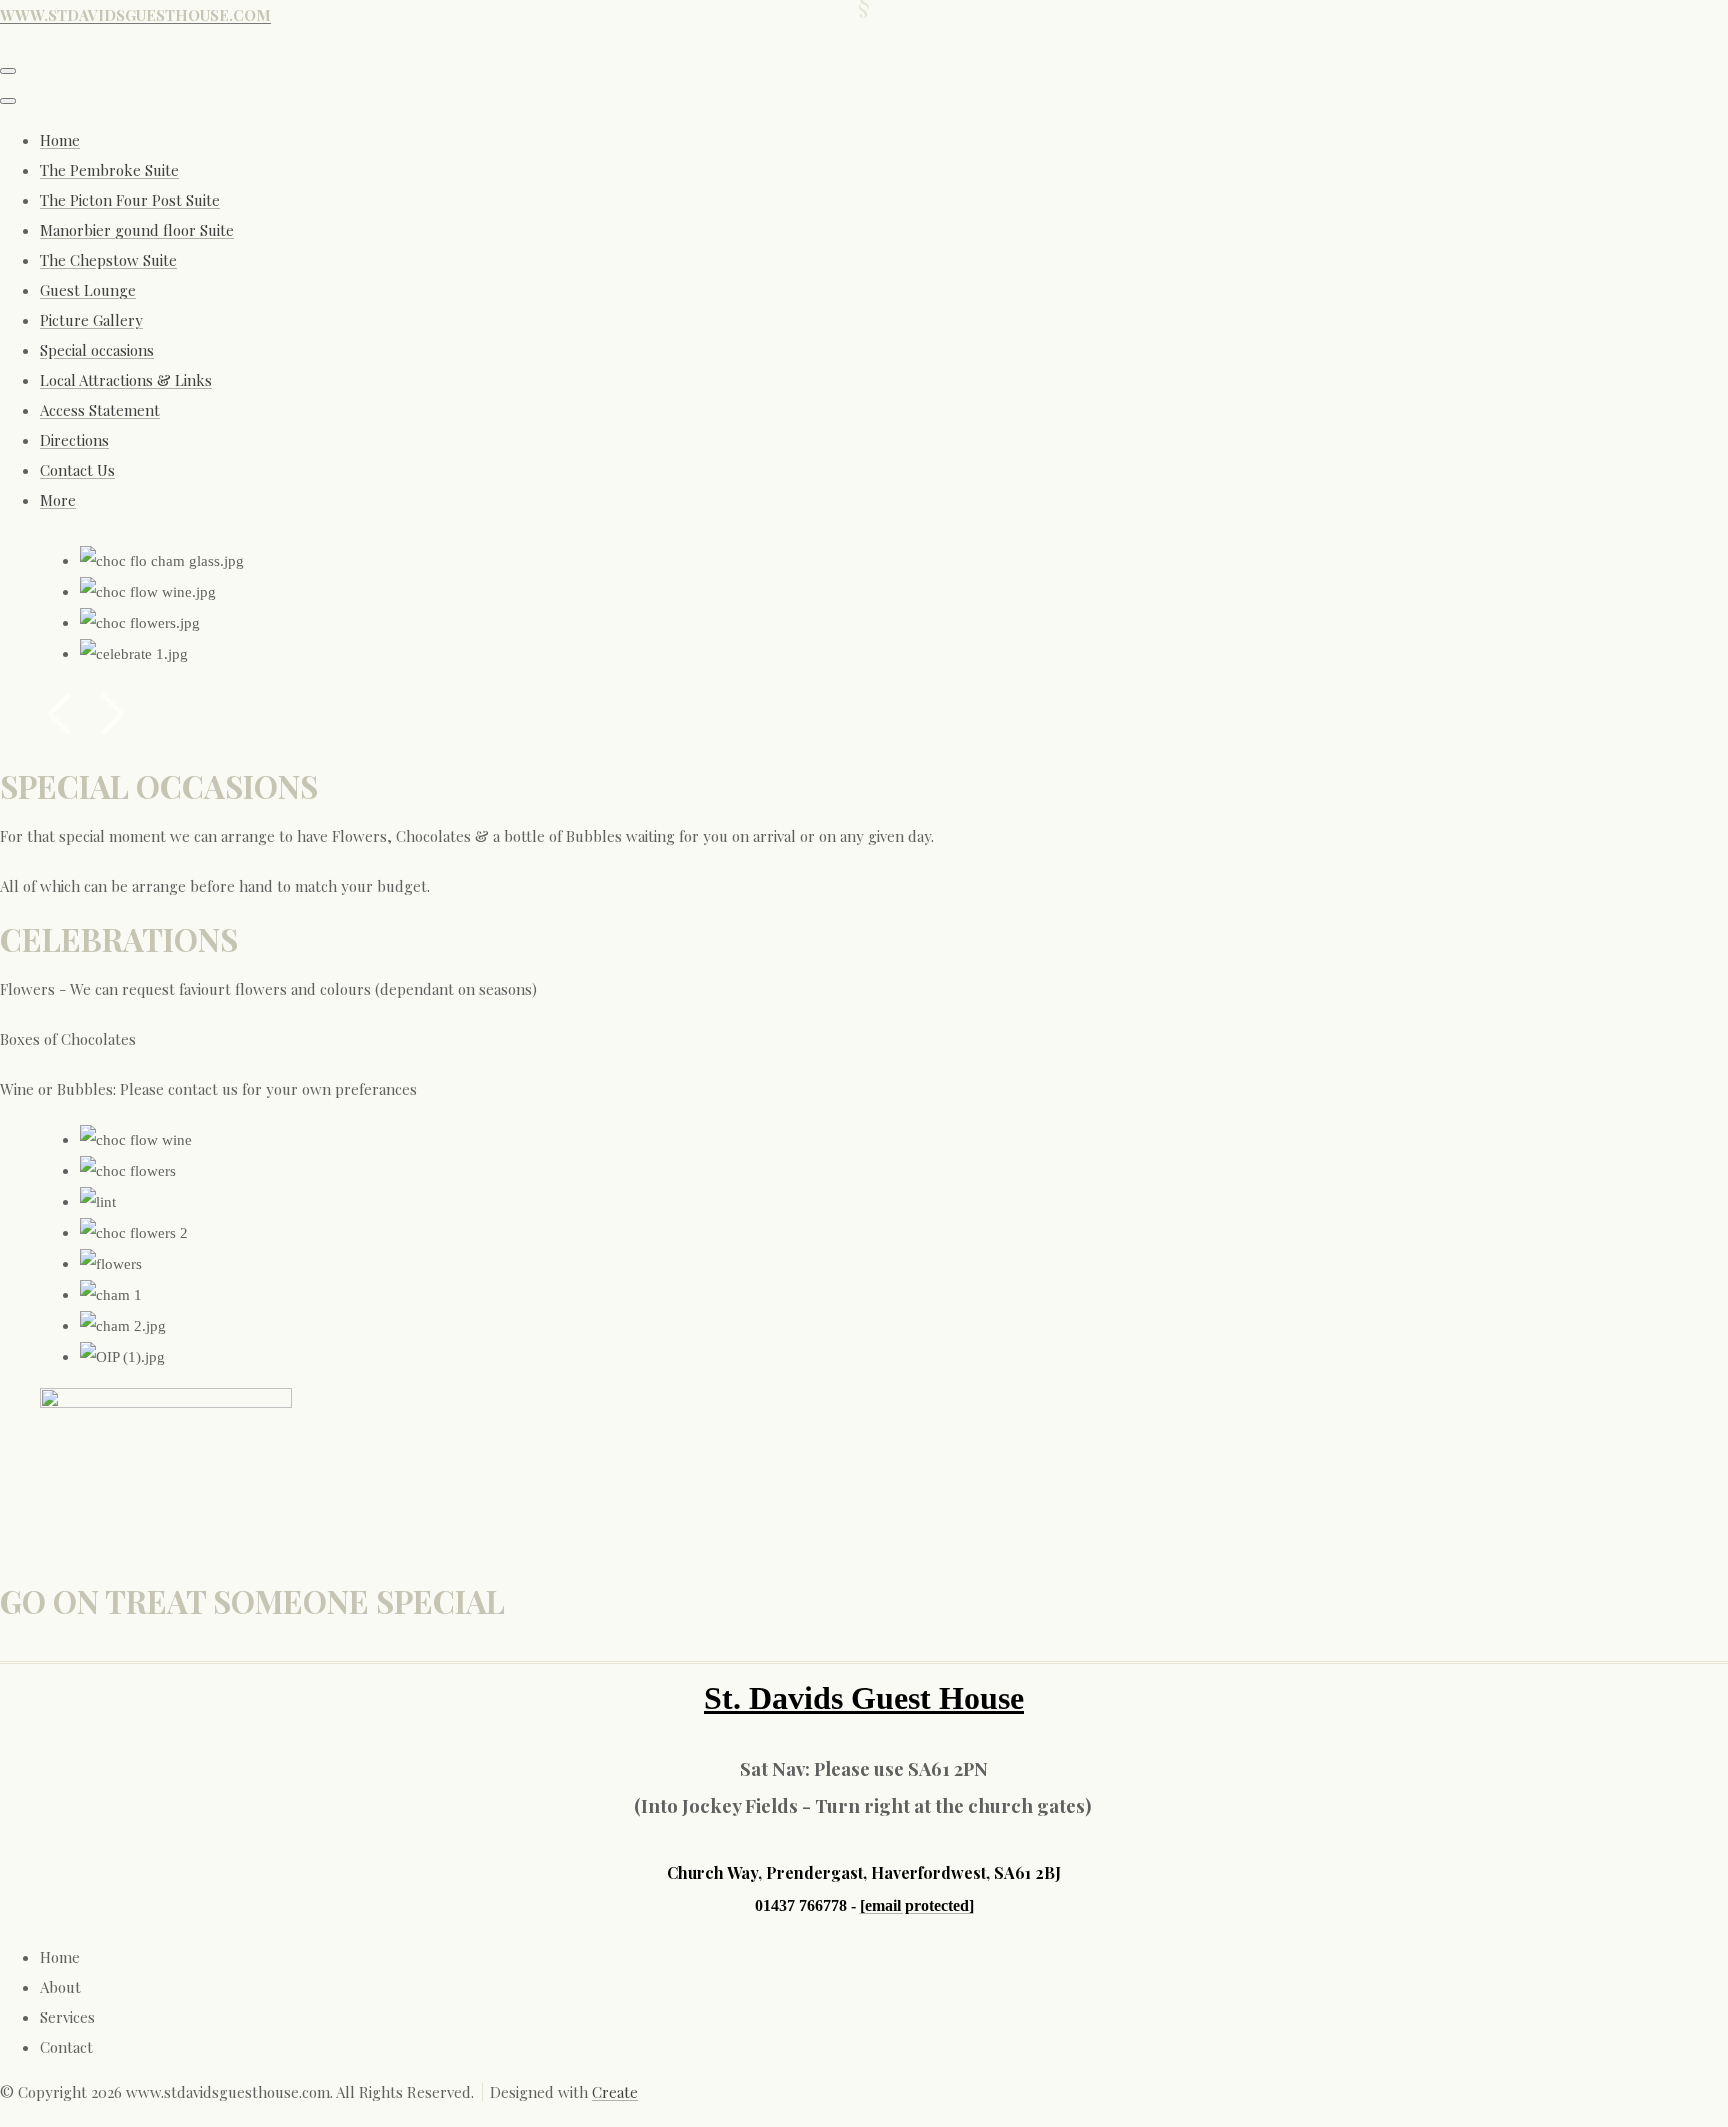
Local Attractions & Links (126, 380)
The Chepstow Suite (108, 260)
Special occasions (97, 350)
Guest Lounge (88, 290)
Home (60, 140)
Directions (74, 440)
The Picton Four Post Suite (130, 200)
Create (615, 2092)
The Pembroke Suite (109, 170)
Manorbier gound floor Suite (137, 230)
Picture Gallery (91, 320)
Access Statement (100, 410)
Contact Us (77, 470)
